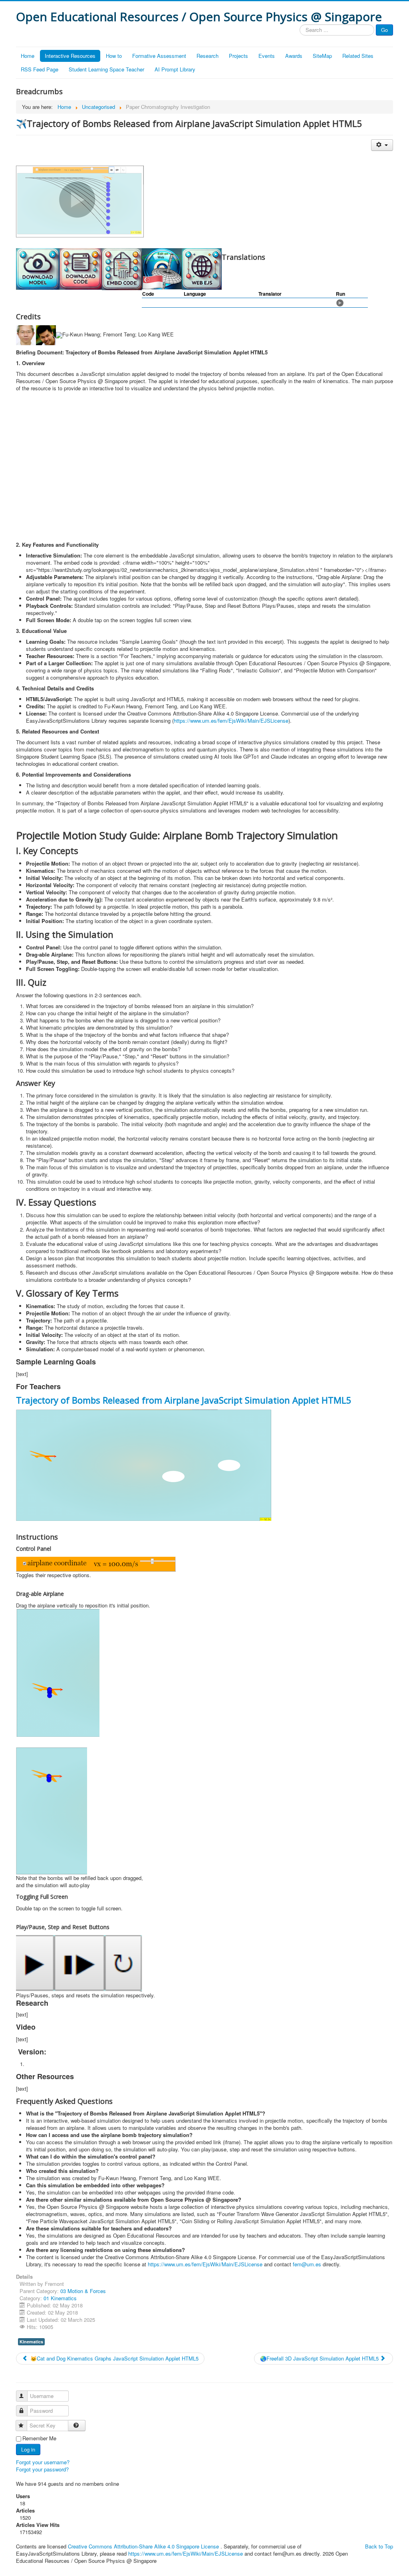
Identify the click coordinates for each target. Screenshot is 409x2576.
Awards (294, 56)
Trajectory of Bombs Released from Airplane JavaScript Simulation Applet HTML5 (184, 1400)
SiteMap (322, 56)
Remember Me (39, 2438)
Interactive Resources (70, 56)
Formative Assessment (159, 56)
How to (114, 56)
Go (384, 30)
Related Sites (358, 56)
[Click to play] (340, 302)
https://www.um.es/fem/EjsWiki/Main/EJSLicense (231, 721)
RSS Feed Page (40, 69)
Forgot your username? (43, 2462)
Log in (28, 2449)
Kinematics (31, 2342)
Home (28, 56)
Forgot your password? (42, 2469)
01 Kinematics (60, 2298)
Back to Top (379, 2546)
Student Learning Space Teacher (106, 69)
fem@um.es (307, 2264)
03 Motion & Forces (83, 2291)
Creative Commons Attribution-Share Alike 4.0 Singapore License (143, 2546)
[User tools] (382, 145)
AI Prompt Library (175, 69)
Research (207, 56)
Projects (238, 56)
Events (267, 56)
